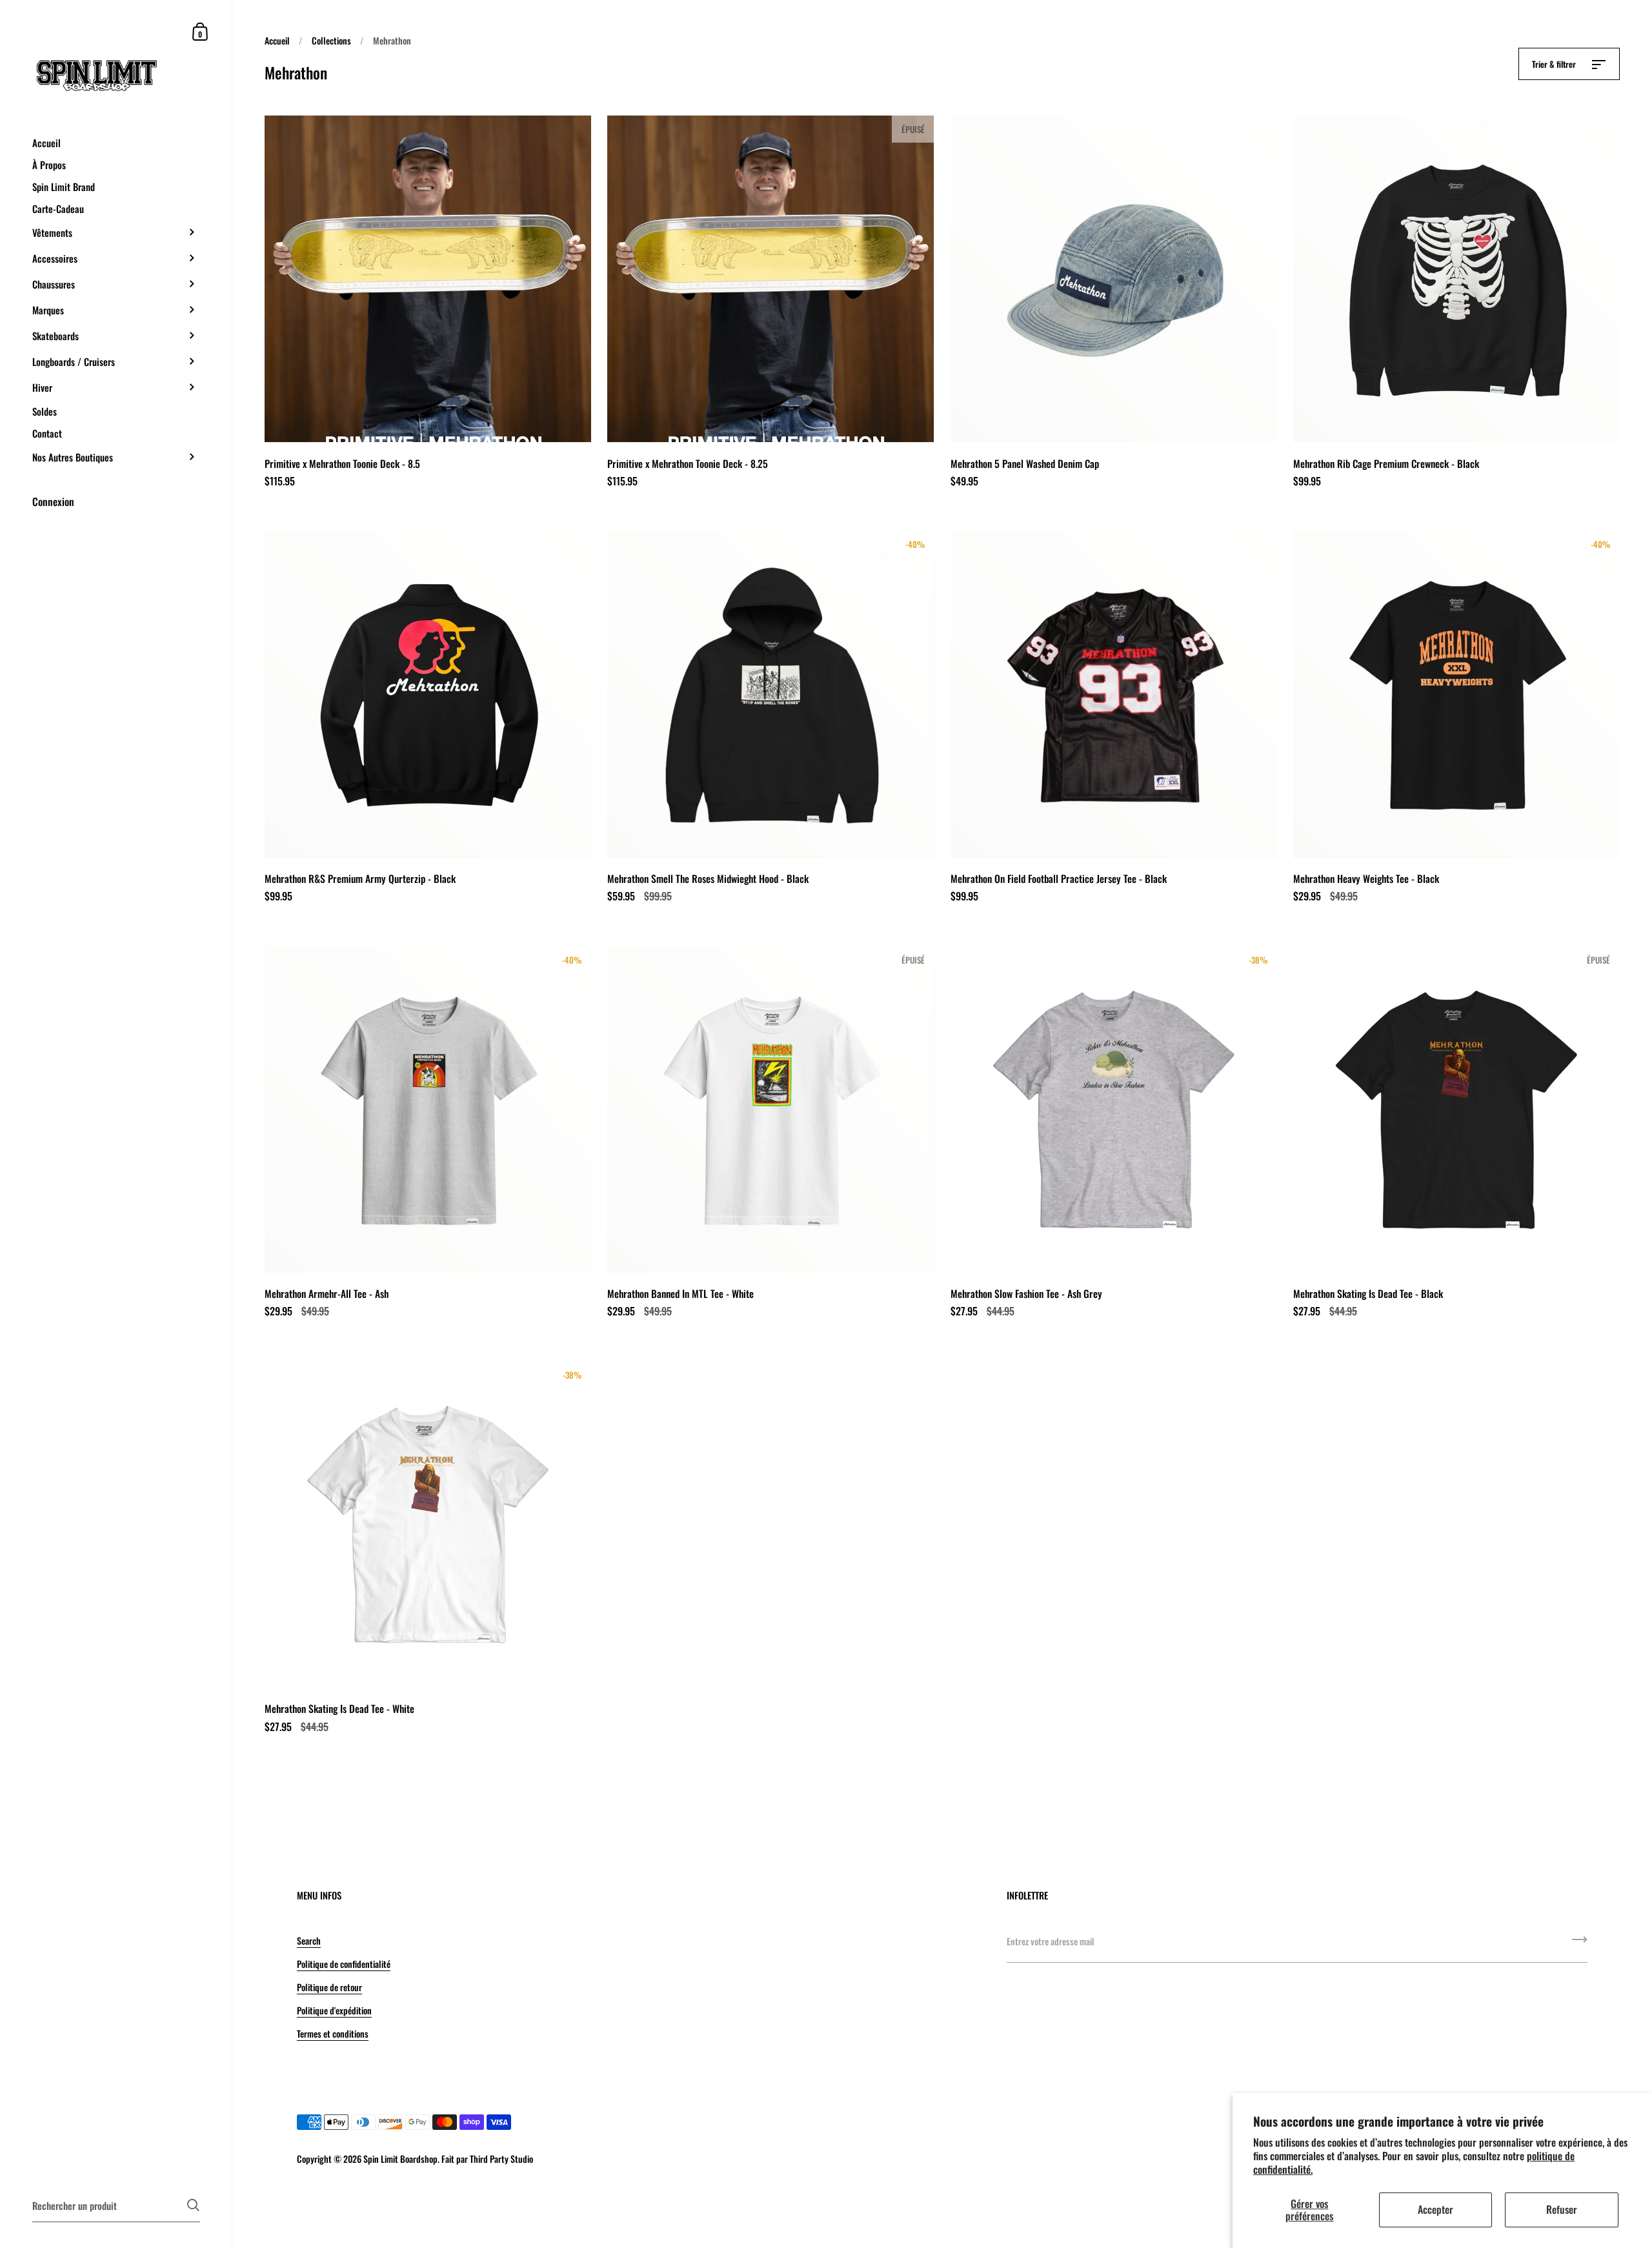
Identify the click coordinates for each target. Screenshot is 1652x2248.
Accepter (1435, 2209)
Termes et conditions (333, 2033)
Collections (331, 40)
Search (309, 1940)
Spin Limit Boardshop (400, 2159)
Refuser (1562, 2209)
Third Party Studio (501, 2159)
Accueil (277, 40)
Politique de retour (329, 1987)
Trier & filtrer (1555, 64)
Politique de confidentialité (344, 1964)
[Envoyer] (1580, 1944)
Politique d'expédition (334, 2010)
